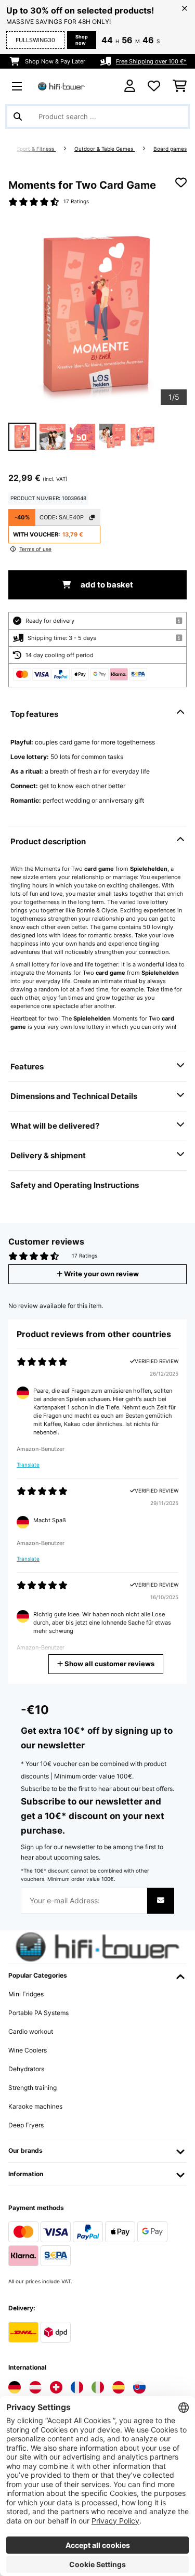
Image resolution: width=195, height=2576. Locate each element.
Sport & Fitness (36, 149)
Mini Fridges (26, 1994)
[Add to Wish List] (181, 182)
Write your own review (101, 1274)
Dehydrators (26, 2069)
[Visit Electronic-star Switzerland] (56, 2387)
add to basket (106, 585)
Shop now (82, 40)
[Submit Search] (18, 116)
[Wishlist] (154, 86)
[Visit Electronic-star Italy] (98, 2387)
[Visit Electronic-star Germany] (15, 2387)
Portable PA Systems (38, 2013)
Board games (170, 149)
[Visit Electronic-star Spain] (119, 2387)
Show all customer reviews (109, 1664)
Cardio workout (31, 2031)
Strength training (32, 2088)
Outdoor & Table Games (105, 149)
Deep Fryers (26, 2125)
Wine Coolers (28, 2050)
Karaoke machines (35, 2106)
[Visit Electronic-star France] (77, 2387)
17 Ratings (76, 201)
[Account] (130, 86)
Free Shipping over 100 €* (151, 61)
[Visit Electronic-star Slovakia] (139, 2387)
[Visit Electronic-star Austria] (35, 2387)
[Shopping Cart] (180, 86)
